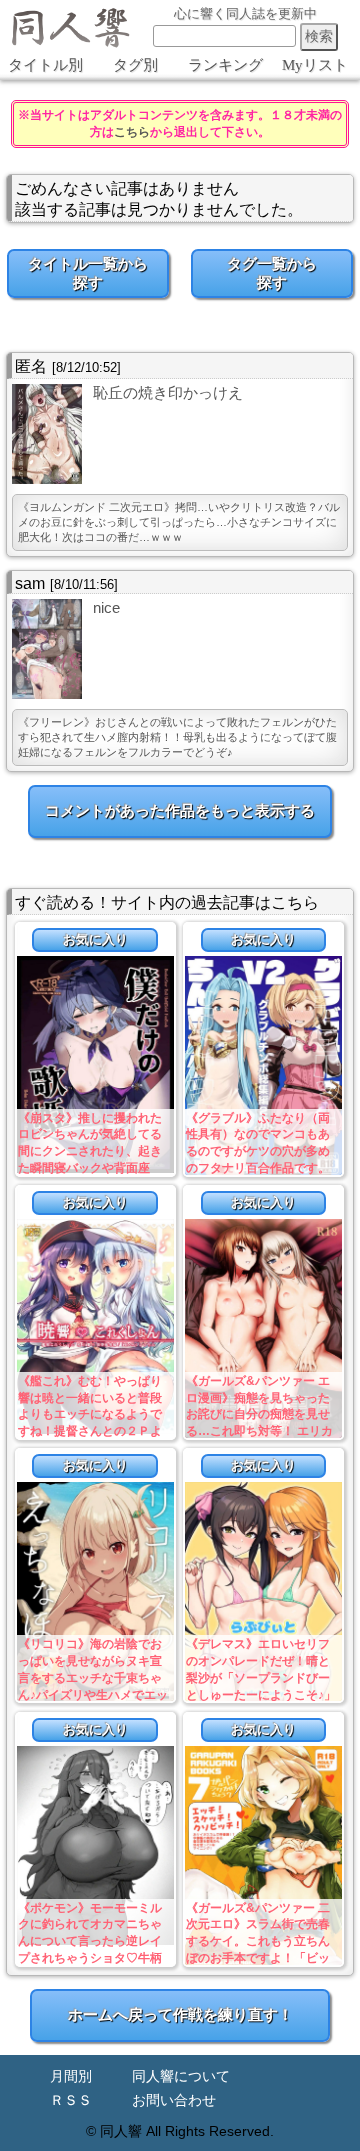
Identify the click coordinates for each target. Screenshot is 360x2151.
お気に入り (95, 939)
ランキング (225, 65)
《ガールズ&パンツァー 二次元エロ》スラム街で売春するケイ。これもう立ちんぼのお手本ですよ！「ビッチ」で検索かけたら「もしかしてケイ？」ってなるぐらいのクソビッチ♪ (258, 1958)
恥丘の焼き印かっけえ (168, 392)
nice (106, 607)
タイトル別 (45, 65)
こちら (132, 132)
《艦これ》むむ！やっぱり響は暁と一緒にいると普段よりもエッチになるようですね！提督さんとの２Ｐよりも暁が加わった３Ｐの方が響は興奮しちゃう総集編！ (90, 1431)
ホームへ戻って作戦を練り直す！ (180, 2014)
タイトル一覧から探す (88, 273)
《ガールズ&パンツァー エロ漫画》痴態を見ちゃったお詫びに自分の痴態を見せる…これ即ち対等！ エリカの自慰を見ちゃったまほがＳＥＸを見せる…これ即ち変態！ (259, 1431)
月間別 (71, 2076)
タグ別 (135, 65)
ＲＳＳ (71, 2100)
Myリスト (315, 65)
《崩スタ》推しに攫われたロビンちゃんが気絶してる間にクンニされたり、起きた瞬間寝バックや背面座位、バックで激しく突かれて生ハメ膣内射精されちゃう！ (90, 1168)
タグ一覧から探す (272, 273)
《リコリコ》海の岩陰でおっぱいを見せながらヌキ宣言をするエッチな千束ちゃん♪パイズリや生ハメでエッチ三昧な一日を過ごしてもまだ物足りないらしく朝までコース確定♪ (93, 1694)
